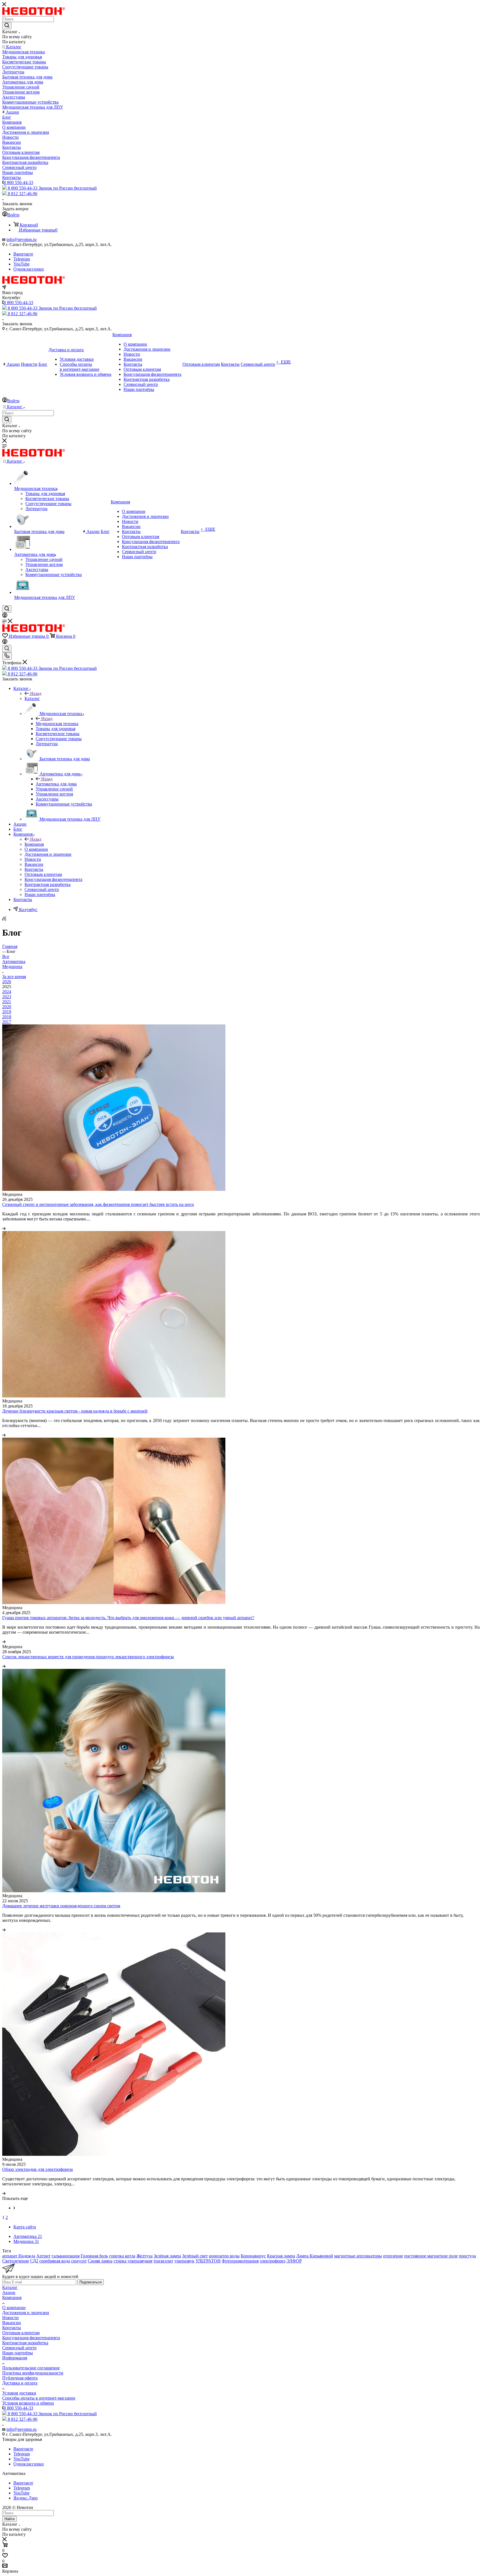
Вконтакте (23, 254)
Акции (9, 2292)
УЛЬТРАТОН (208, 2261)
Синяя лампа (100, 2261)
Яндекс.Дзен (26, 2498)
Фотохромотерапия (240, 2261)
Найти (9, 2519)
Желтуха (144, 2256)
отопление (393, 2256)
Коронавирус (253, 2256)
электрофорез (273, 2261)
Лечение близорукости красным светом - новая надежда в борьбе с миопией (75, 1411)
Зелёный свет (195, 2256)
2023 (7, 997)
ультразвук (184, 2261)
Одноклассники (29, 269)
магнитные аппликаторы (358, 2256)
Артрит (43, 2256)
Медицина (12, 966)
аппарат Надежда (19, 2256)
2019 (7, 1012)
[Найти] (7, 26)
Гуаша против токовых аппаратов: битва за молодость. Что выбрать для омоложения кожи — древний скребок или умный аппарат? (128, 1618)
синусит (79, 2261)
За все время (14, 977)
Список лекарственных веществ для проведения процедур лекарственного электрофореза (88, 1657)
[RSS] (4, 919)
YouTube (21, 264)
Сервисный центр (19, 2348)
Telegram (22, 259)
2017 (7, 1022)
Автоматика (14, 961)
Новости (10, 2318)
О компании (14, 2308)
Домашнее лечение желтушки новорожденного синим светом (61, 1906)
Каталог (32, 698)
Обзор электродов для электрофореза (38, 2169)
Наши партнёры (18, 2353)
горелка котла (122, 2256)
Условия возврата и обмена (28, 2403)
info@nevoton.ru (21, 239)
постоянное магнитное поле (431, 2256)
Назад (36, 693)
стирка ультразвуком (133, 2261)
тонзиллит (163, 2261)
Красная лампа (281, 2256)
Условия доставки (19, 2393)
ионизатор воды (224, 2256)
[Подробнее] (4, 1228)
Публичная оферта (20, 2378)
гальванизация (66, 2256)
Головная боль (94, 2256)
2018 (7, 1017)
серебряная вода (55, 2261)
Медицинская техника (57, 724)
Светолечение (16, 2261)
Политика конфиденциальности (33, 2373)
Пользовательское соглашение (31, 2368)
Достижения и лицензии (26, 2313)
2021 (7, 1002)
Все (6, 956)
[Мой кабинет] (5, 616)
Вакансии (12, 2323)
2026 (7, 982)
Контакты (12, 2328)
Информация (15, 2358)
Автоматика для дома (56, 784)
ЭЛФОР (294, 2261)
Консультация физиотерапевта (31, 2338)
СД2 (34, 2261)
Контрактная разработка (25, 2343)
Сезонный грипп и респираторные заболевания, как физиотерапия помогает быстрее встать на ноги (98, 1204)
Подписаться (91, 2282)
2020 (7, 1007)
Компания (34, 844)
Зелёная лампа (167, 2256)
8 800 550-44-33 (18, 182)
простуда (467, 2256)
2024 (7, 992)
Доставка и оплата (20, 2383)
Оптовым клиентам (21, 2333)
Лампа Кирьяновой (315, 2256)
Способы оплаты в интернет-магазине (39, 2398)
